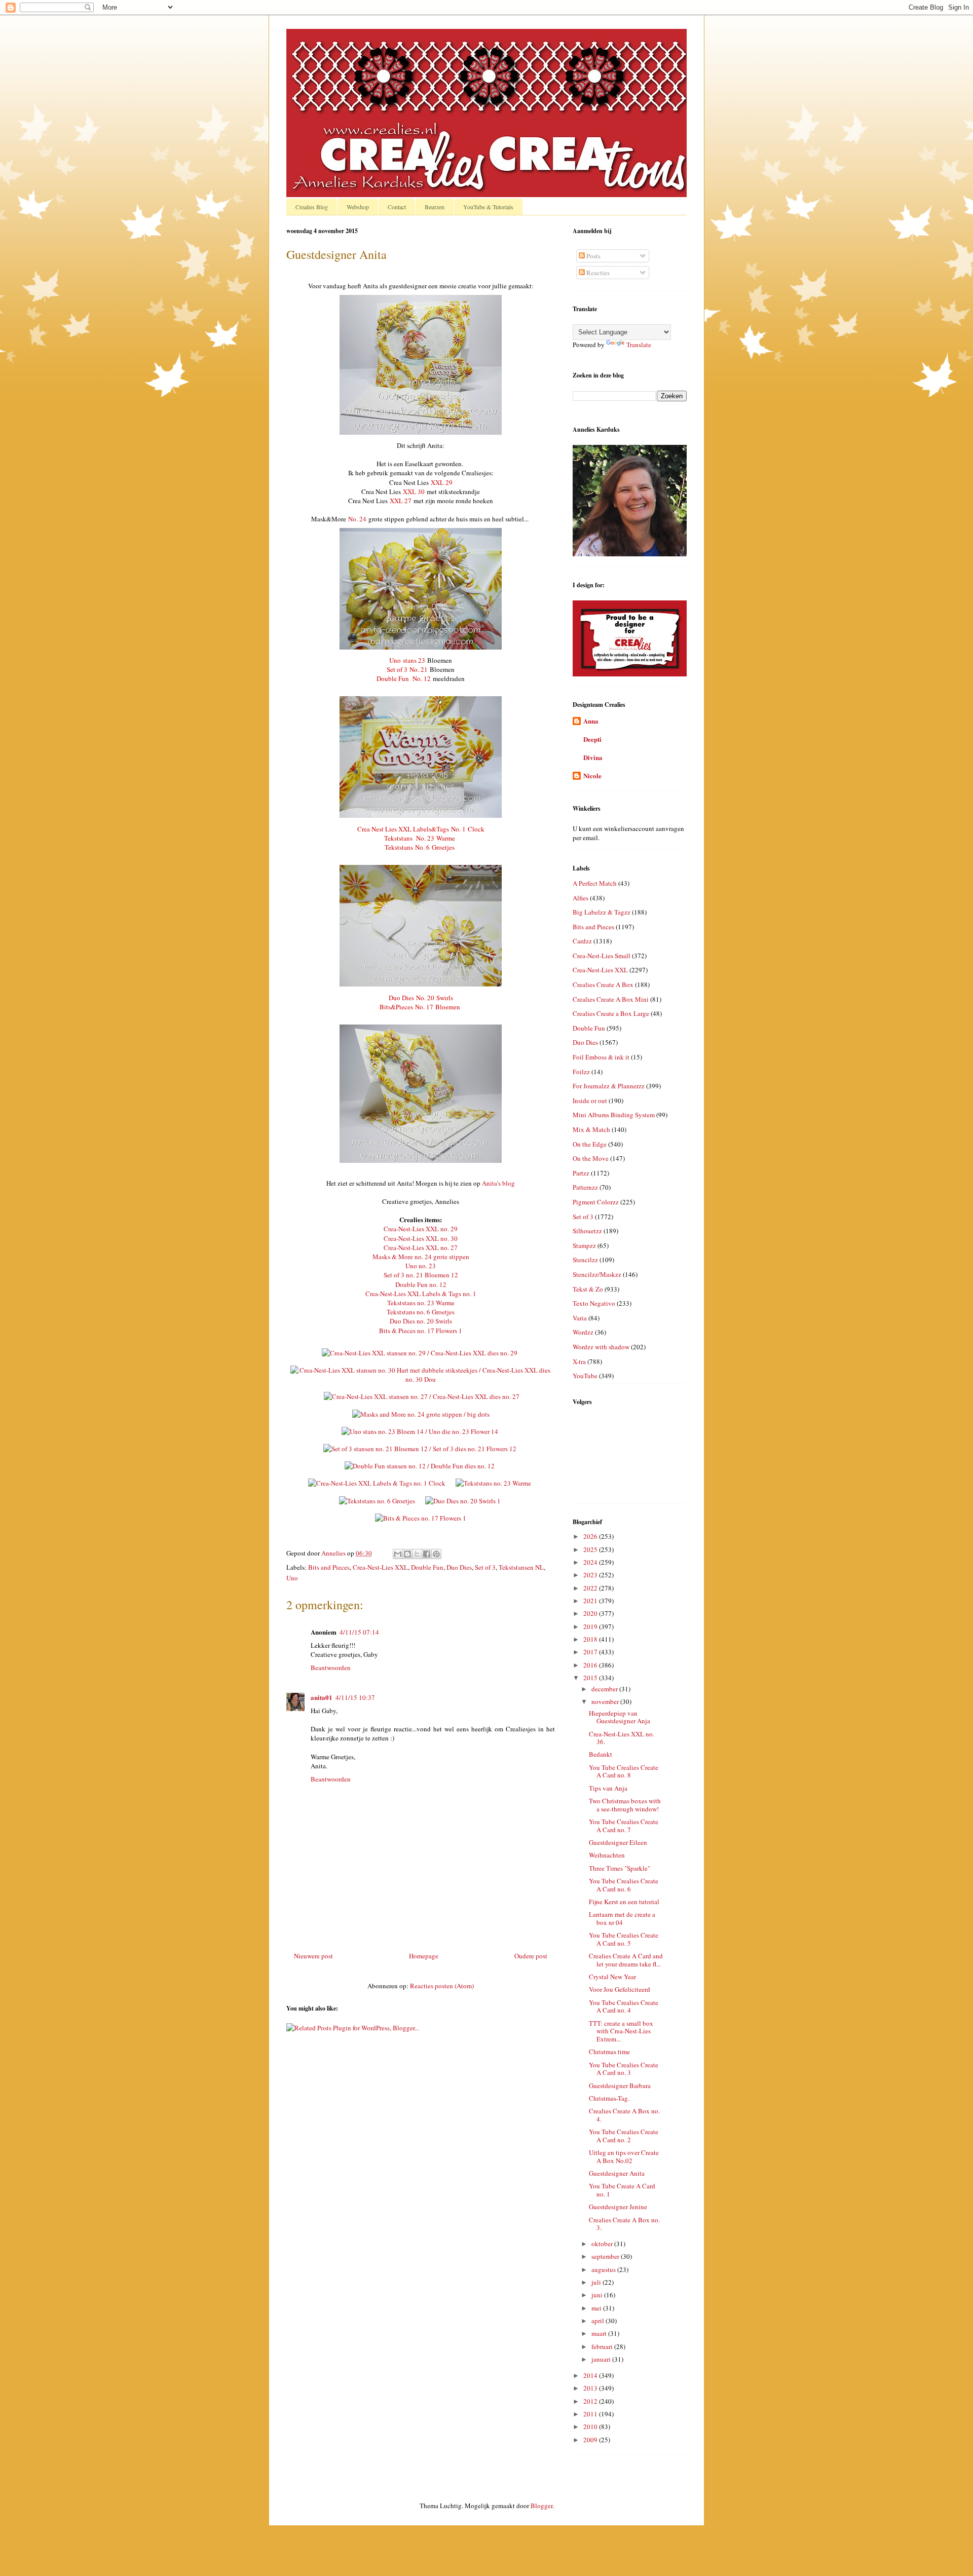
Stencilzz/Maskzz (597, 1274)
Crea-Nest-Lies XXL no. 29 (421, 1229)
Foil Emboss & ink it (601, 1057)
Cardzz (582, 941)
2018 (591, 1639)
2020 (591, 1613)
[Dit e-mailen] (398, 1554)
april (598, 2321)
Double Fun (427, 1567)
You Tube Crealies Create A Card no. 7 (624, 1826)
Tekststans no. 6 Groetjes (421, 1312)
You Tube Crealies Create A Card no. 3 (624, 2069)
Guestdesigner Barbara (620, 2086)
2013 (591, 2388)
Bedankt (601, 1754)
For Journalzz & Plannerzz (609, 1086)
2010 (591, 2427)
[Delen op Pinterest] (436, 1554)
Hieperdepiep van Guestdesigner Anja (620, 1717)
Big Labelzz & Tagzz (602, 912)
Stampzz (584, 1245)
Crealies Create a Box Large (611, 1013)
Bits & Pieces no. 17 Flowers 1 (421, 1331)
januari (602, 2359)
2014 (591, 2375)
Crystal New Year (612, 1977)
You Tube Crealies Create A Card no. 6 (624, 1885)
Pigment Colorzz (596, 1202)
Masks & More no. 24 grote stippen (421, 1257)
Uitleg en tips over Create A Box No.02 (624, 2156)
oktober (603, 2244)
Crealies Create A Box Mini (611, 999)
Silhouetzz (587, 1231)
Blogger (541, 2506)
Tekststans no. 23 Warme (421, 1303)
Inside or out (590, 1101)
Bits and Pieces (329, 1567)
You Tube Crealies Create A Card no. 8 (624, 1771)
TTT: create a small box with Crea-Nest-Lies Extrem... (621, 2031)
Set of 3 (485, 1567)
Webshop (358, 207)
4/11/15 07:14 (359, 1632)
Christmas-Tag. (609, 2098)
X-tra (579, 1361)
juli (597, 2282)
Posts (593, 256)
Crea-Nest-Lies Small (602, 956)
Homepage (424, 1956)
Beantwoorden (331, 1668)
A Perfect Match (595, 883)
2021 (591, 1601)
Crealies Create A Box (603, 984)
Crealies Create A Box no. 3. (624, 2224)
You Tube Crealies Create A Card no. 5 (624, 1939)
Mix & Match (591, 1129)
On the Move (591, 1158)
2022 (591, 1588)
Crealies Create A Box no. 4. (624, 2115)
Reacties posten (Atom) (442, 1986)
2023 (591, 1575)
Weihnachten (607, 1855)
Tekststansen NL (521, 1567)
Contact (397, 207)
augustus (604, 2269)
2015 (591, 1678)
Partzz (581, 1173)
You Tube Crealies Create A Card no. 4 (624, 2006)
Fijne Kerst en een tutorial (624, 1902)
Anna (591, 721)
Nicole (592, 775)
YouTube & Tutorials (488, 207)
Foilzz (581, 1072)
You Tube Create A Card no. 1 (622, 2190)
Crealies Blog (312, 207)
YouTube (585, 1376)
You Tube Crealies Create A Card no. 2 (624, 2136)
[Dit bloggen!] (407, 1554)
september (606, 2256)
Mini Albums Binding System (614, 1115)
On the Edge (590, 1144)
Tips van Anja (608, 1788)
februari (603, 2346)
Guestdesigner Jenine (618, 2207)
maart (600, 2333)
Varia (580, 1318)
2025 (591, 1549)
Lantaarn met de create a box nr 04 (622, 1918)
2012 (591, 2401)
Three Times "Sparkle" (620, 1868)
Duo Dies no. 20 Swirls (421, 1321)
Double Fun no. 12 (421, 1284)
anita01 (322, 1697)
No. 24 (357, 519)
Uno (292, 1578)
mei (597, 2308)
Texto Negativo (594, 1303)
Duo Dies (459, 1567)
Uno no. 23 (421, 1266)
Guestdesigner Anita (617, 2173)
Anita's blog (498, 1183)
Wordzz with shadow (601, 1347)
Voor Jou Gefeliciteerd (620, 1989)
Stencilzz (585, 1260)
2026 (591, 1536)
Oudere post (531, 1956)
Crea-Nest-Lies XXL (380, 1567)
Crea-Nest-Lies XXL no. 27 (421, 1247)
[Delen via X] (417, 1554)
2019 (591, 1626)
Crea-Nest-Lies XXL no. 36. (622, 1738)
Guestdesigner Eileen (618, 1842)
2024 (591, 1562)
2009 (591, 2440)
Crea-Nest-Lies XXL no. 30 (421, 1238)
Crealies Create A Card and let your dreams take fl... (626, 1960)
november (606, 1701)
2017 (591, 1652)
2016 (591, 1665)
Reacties (597, 273)
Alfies (581, 898)
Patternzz (585, 1187)
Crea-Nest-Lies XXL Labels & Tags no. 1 (421, 1294)
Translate (639, 345)
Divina (593, 757)
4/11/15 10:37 (355, 1697)
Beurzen (435, 207)
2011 (591, 2414)
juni (598, 2295)
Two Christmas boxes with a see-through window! (625, 1805)
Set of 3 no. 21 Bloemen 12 (421, 1275)
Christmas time (609, 2052)
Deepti (592, 739)
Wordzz (583, 1332)
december (605, 1689)
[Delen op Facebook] (427, 1554)
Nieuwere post (313, 1956)
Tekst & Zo (588, 1289)
